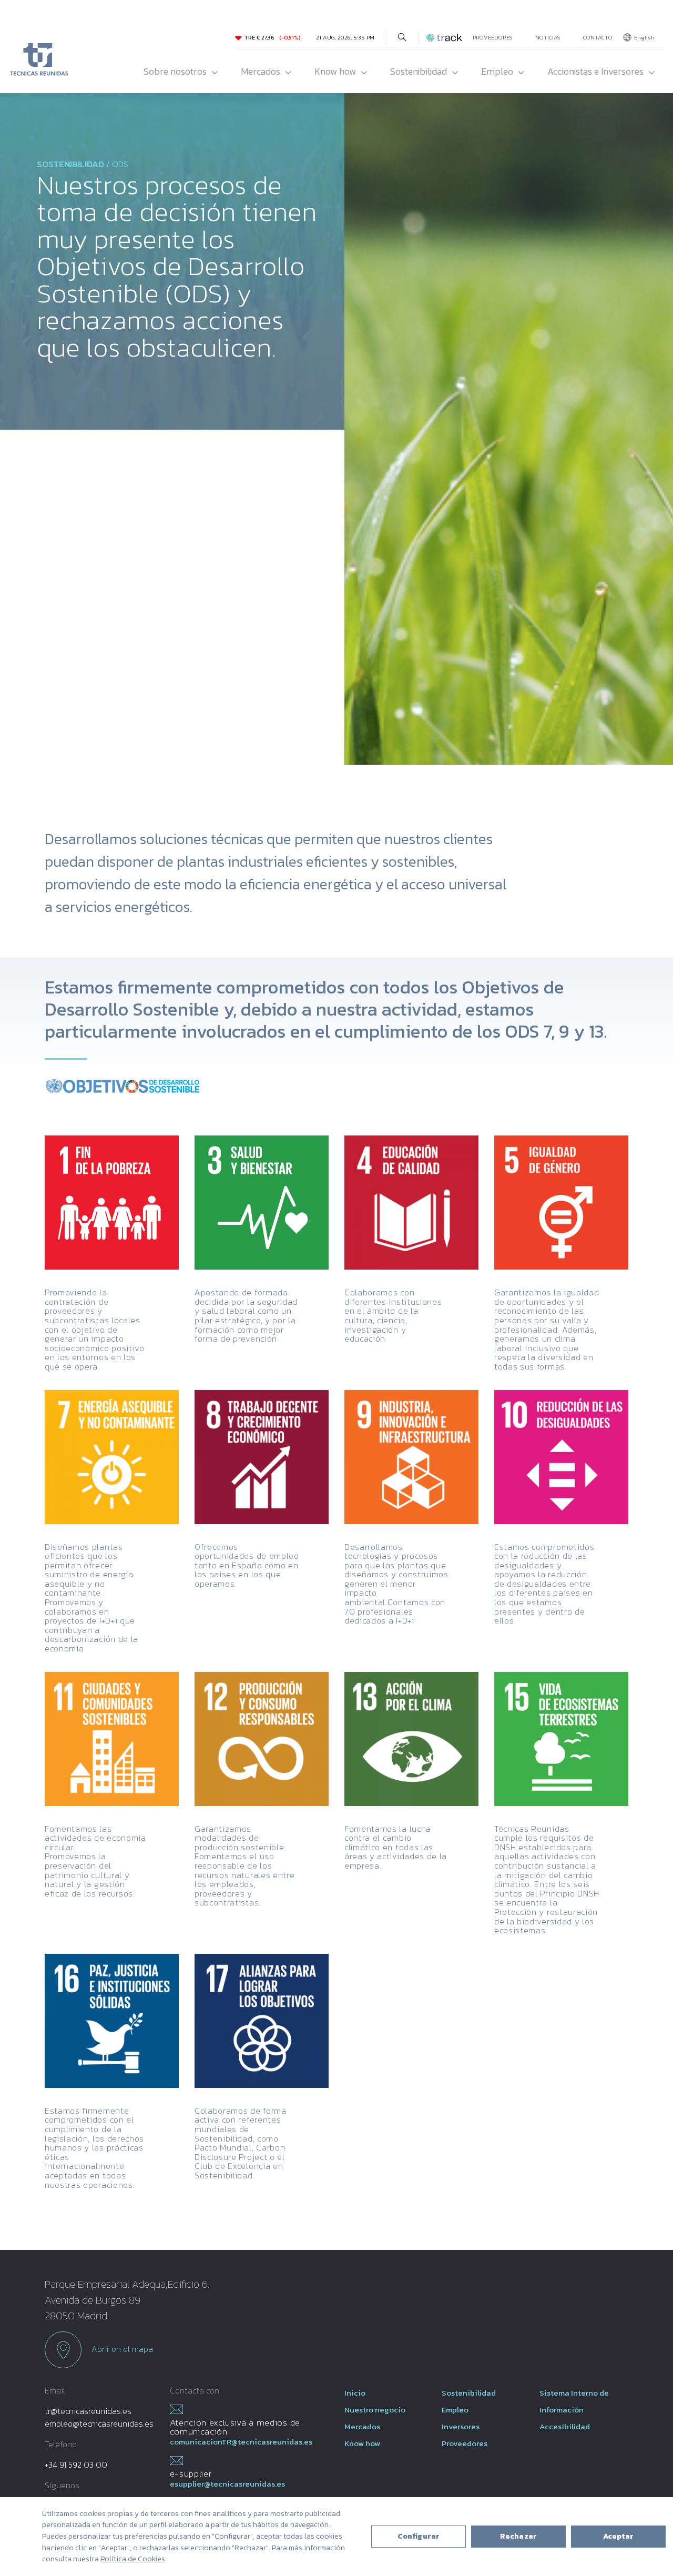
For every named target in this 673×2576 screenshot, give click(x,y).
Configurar (419, 2536)
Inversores (461, 2426)
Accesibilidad (565, 2426)
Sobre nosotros (175, 71)
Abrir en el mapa (121, 2349)
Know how (335, 71)
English (644, 37)
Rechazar (518, 2536)
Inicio (355, 2393)
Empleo (497, 71)
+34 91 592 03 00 (76, 2465)
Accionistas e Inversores (595, 71)
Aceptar (619, 2536)
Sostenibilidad (419, 71)
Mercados (261, 71)
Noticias (548, 37)
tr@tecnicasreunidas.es (88, 2411)
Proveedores (493, 37)
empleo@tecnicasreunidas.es (99, 2423)
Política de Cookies (133, 2559)
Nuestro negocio (375, 2410)
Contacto (598, 37)
